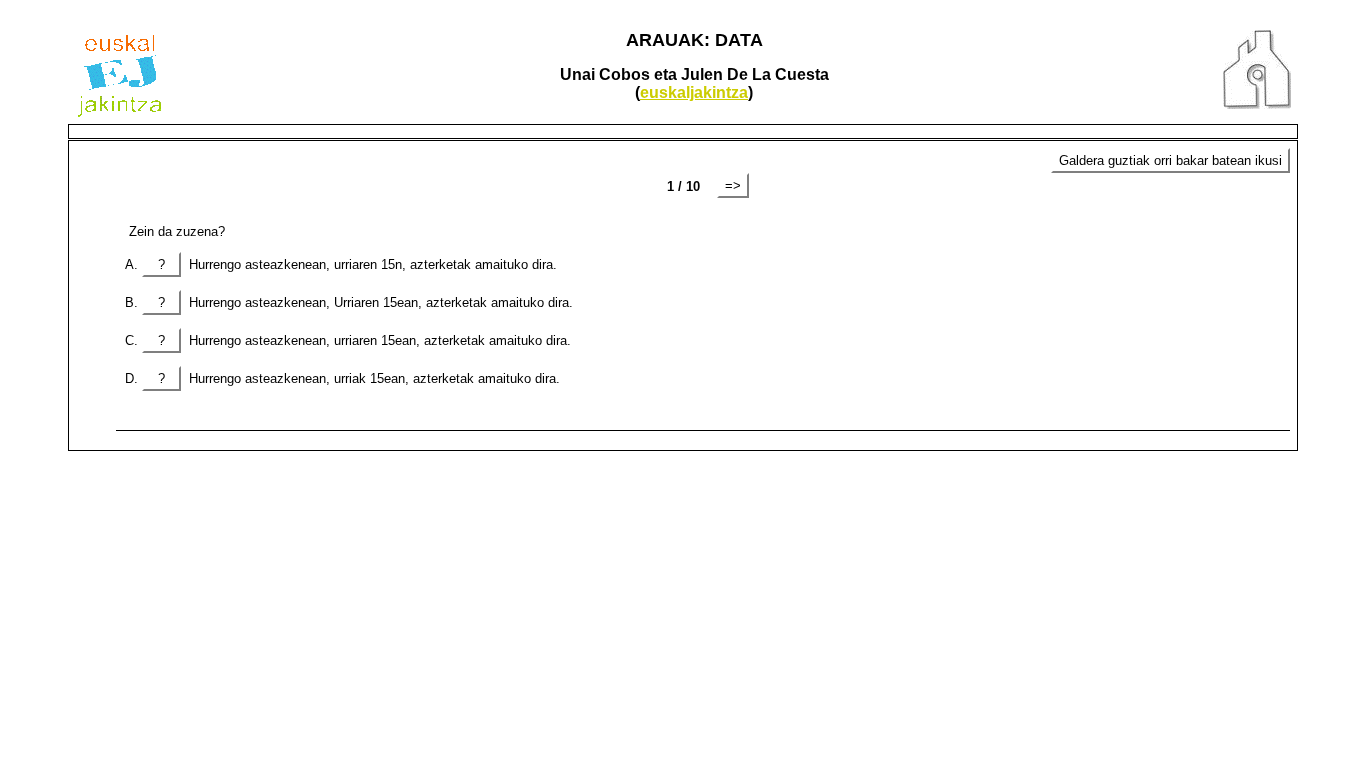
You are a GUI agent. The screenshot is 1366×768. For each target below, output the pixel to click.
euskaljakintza (694, 92)
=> (733, 185)
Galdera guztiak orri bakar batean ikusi (1170, 160)
